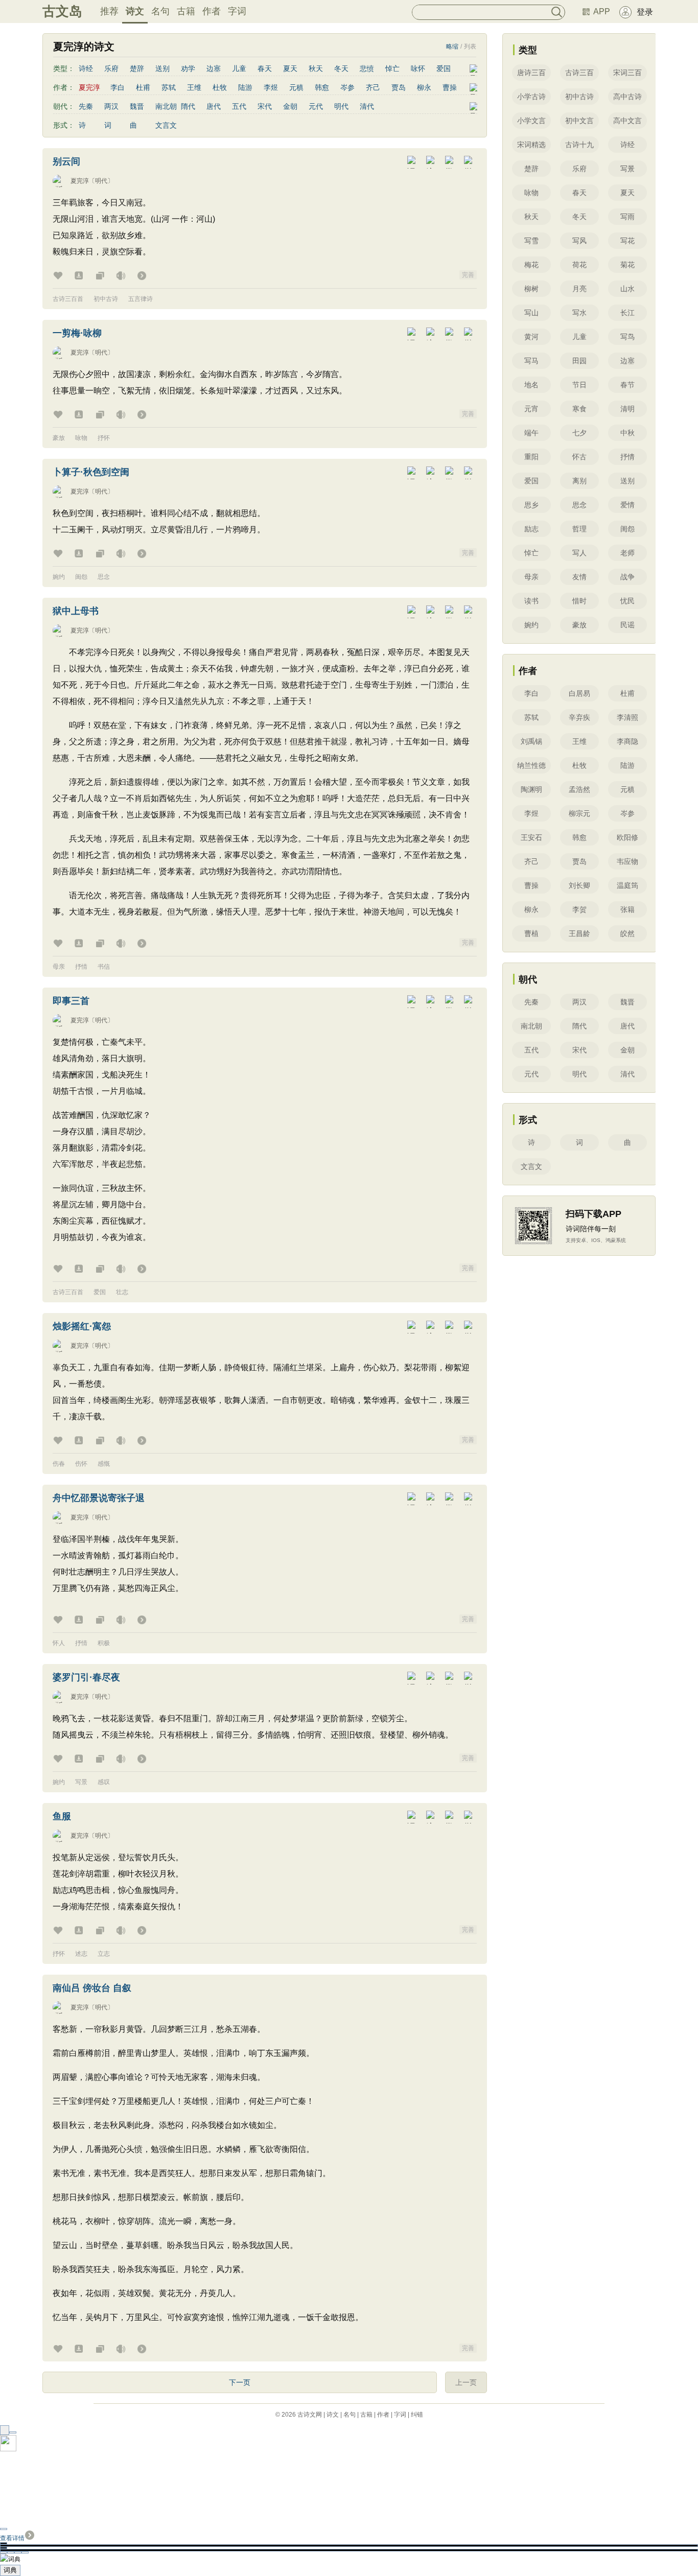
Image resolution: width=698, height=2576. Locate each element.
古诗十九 (579, 145)
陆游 (245, 87)
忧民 (627, 601)
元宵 (531, 409)
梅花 (531, 265)
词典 (10, 2570)
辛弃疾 (579, 717)
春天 (265, 68)
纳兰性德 (531, 765)
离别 (579, 481)
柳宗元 (579, 813)
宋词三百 (627, 73)
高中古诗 (627, 97)
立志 (104, 1954)
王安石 (531, 837)
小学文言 (531, 121)
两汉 (111, 106)
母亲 (59, 967)
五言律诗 (141, 299)
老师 (627, 553)
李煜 (271, 87)
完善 (468, 275)
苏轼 (169, 87)
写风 (579, 241)
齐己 (373, 87)
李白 (118, 87)
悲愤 (367, 68)
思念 (104, 577)
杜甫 (143, 87)
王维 (194, 87)
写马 (531, 361)
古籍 (186, 11)
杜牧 (220, 87)
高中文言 (627, 121)
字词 (237, 11)
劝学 (188, 68)
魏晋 (137, 106)
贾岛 (399, 87)
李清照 (627, 717)
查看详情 (12, 2538)
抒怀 (104, 438)
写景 (81, 1782)
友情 (579, 577)
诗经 (86, 68)
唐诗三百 (531, 73)
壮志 (122, 1292)
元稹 (296, 87)
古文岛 (62, 11)
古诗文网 (310, 2415)
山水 (627, 289)
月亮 (579, 289)
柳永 (424, 87)
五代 (239, 106)
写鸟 (627, 337)
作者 (212, 11)
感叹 (104, 1782)
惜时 (579, 601)
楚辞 (137, 68)
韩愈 (322, 87)
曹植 (531, 933)
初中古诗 (106, 299)
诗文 (135, 11)
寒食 (579, 409)
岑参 (347, 87)
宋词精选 (531, 145)
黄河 (531, 337)
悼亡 (392, 68)
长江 (627, 313)
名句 (160, 11)
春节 (627, 385)
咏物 (81, 438)
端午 (531, 433)
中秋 (627, 433)
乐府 (111, 68)
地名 (531, 385)
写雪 (531, 241)
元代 (316, 106)
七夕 (579, 433)
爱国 (444, 68)
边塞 (214, 68)
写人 (579, 553)
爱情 (627, 505)
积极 (104, 1643)
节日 (579, 385)
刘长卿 (579, 885)
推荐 (109, 11)
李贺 (579, 909)
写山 (531, 313)
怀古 (579, 457)
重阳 (531, 457)
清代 (367, 106)
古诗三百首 (68, 299)
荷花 (579, 265)
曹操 (450, 87)
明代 (341, 106)
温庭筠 (627, 885)
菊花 (627, 265)
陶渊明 (531, 789)
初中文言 (579, 121)
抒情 (81, 967)
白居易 (579, 693)
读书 (531, 601)
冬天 (341, 68)
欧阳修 (627, 837)
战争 (627, 577)
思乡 (531, 505)
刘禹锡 (531, 741)
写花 (627, 241)
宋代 (265, 106)
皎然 (627, 933)
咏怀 (418, 68)
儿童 (239, 68)
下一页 (240, 2382)
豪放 (59, 438)
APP (602, 11)
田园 (579, 361)
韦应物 (627, 861)
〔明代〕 (101, 181)
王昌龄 (579, 933)
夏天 (290, 68)
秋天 (316, 68)
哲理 (579, 529)
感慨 (104, 1464)
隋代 (188, 106)
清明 (627, 409)
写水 (579, 313)
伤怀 (81, 1464)
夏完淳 (80, 181)
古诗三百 (579, 73)
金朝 (290, 106)
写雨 (627, 217)
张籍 (627, 909)
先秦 (86, 106)
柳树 (531, 289)
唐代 (214, 106)
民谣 (627, 625)
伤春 (59, 1464)
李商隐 (627, 741)
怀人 (59, 1643)
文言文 (166, 125)
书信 (104, 967)
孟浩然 (579, 789)
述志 (81, 1954)
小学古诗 (531, 97)
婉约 (59, 577)
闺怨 (81, 577)
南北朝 (166, 106)
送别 (162, 68)
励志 (531, 529)
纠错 (417, 2415)
